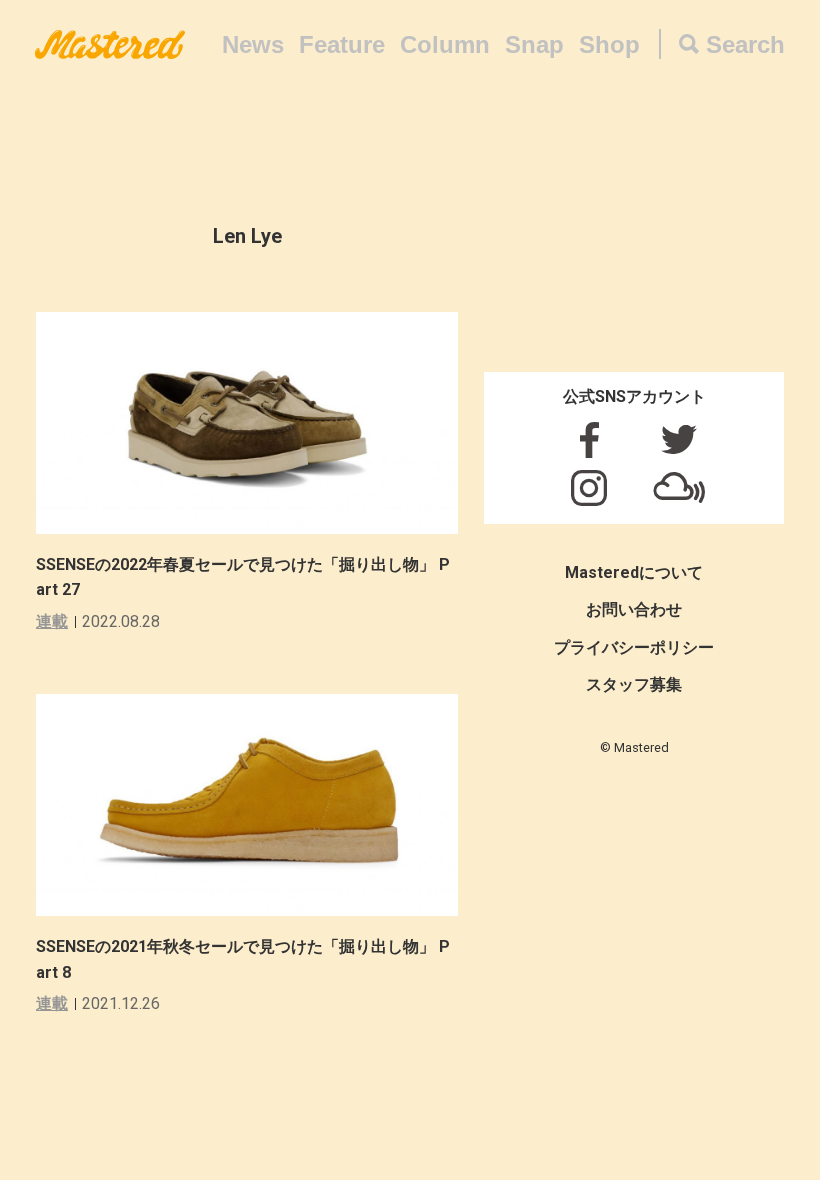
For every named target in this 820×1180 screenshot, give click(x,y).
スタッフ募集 (634, 684)
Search (745, 44)
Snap (534, 44)
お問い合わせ (634, 609)
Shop (609, 44)
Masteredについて (634, 572)
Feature (342, 44)
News (253, 44)
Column (445, 44)
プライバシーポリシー (634, 647)
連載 (52, 621)
